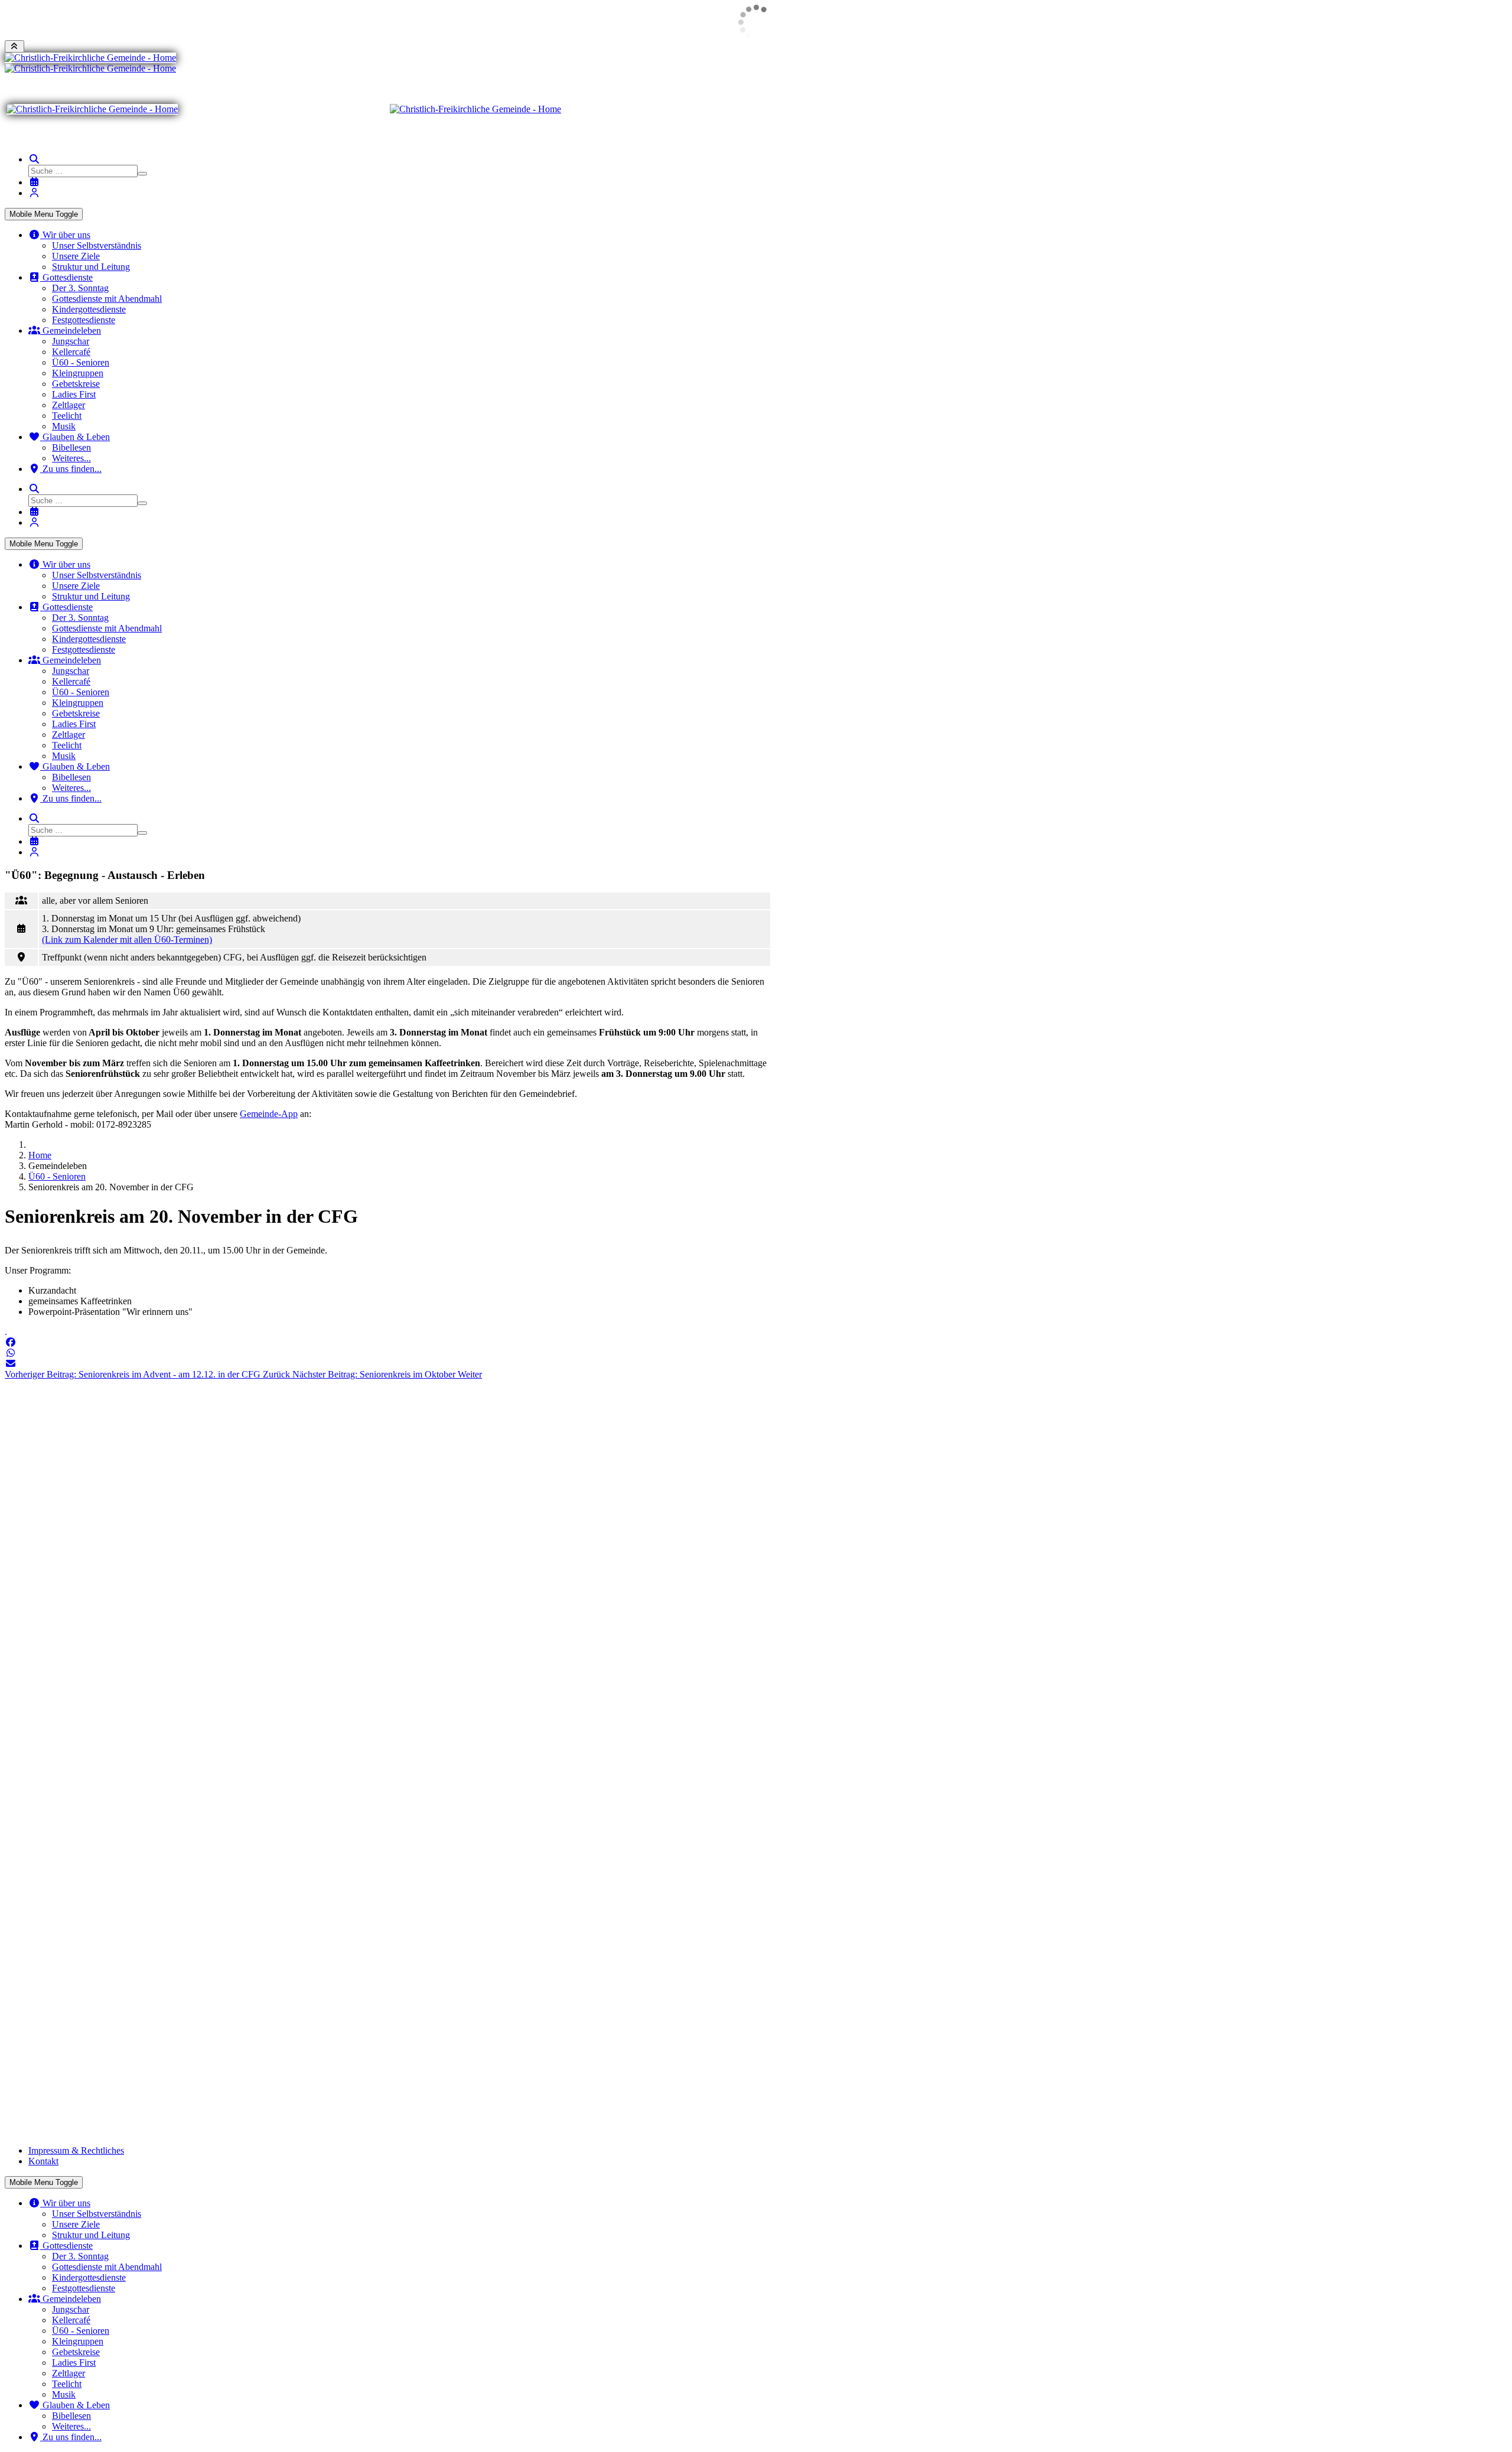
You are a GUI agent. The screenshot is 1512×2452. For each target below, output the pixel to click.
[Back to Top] (14, 46)
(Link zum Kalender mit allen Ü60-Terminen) (127, 940)
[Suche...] (34, 159)
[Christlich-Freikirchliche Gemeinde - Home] (90, 58)
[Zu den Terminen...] (34, 182)
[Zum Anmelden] (34, 193)
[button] (11, 1342)
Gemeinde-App (269, 1114)
